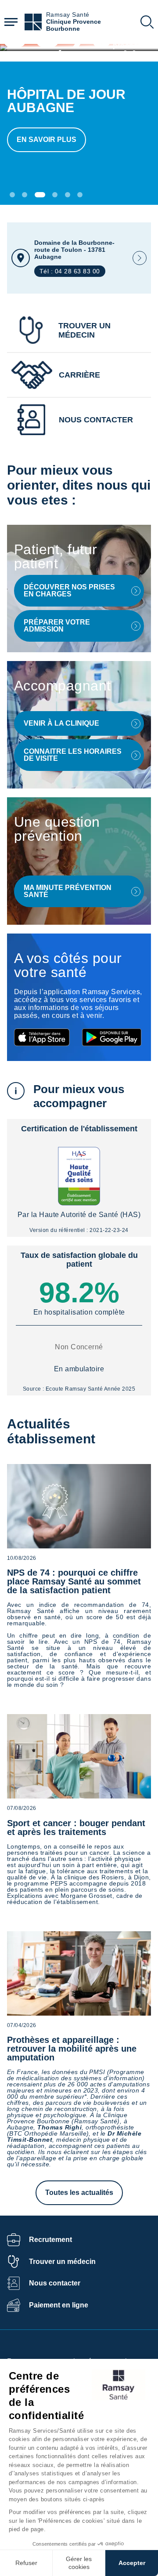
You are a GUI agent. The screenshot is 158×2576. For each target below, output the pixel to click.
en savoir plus (47, 140)
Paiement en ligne (59, 2305)
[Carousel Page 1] (12, 195)
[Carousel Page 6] (80, 195)
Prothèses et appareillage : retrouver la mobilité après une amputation (72, 2049)
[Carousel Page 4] (55, 195)
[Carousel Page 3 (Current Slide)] (40, 195)
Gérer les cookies (79, 2563)
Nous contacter (55, 2283)
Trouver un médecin (62, 2262)
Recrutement (50, 2240)
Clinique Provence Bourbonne (74, 25)
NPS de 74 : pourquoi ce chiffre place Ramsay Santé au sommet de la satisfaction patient (74, 1581)
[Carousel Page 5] (68, 195)
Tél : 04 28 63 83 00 (70, 271)
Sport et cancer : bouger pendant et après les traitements (76, 1828)
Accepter (132, 2563)
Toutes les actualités (79, 2193)
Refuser (26, 2563)
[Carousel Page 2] (25, 195)
